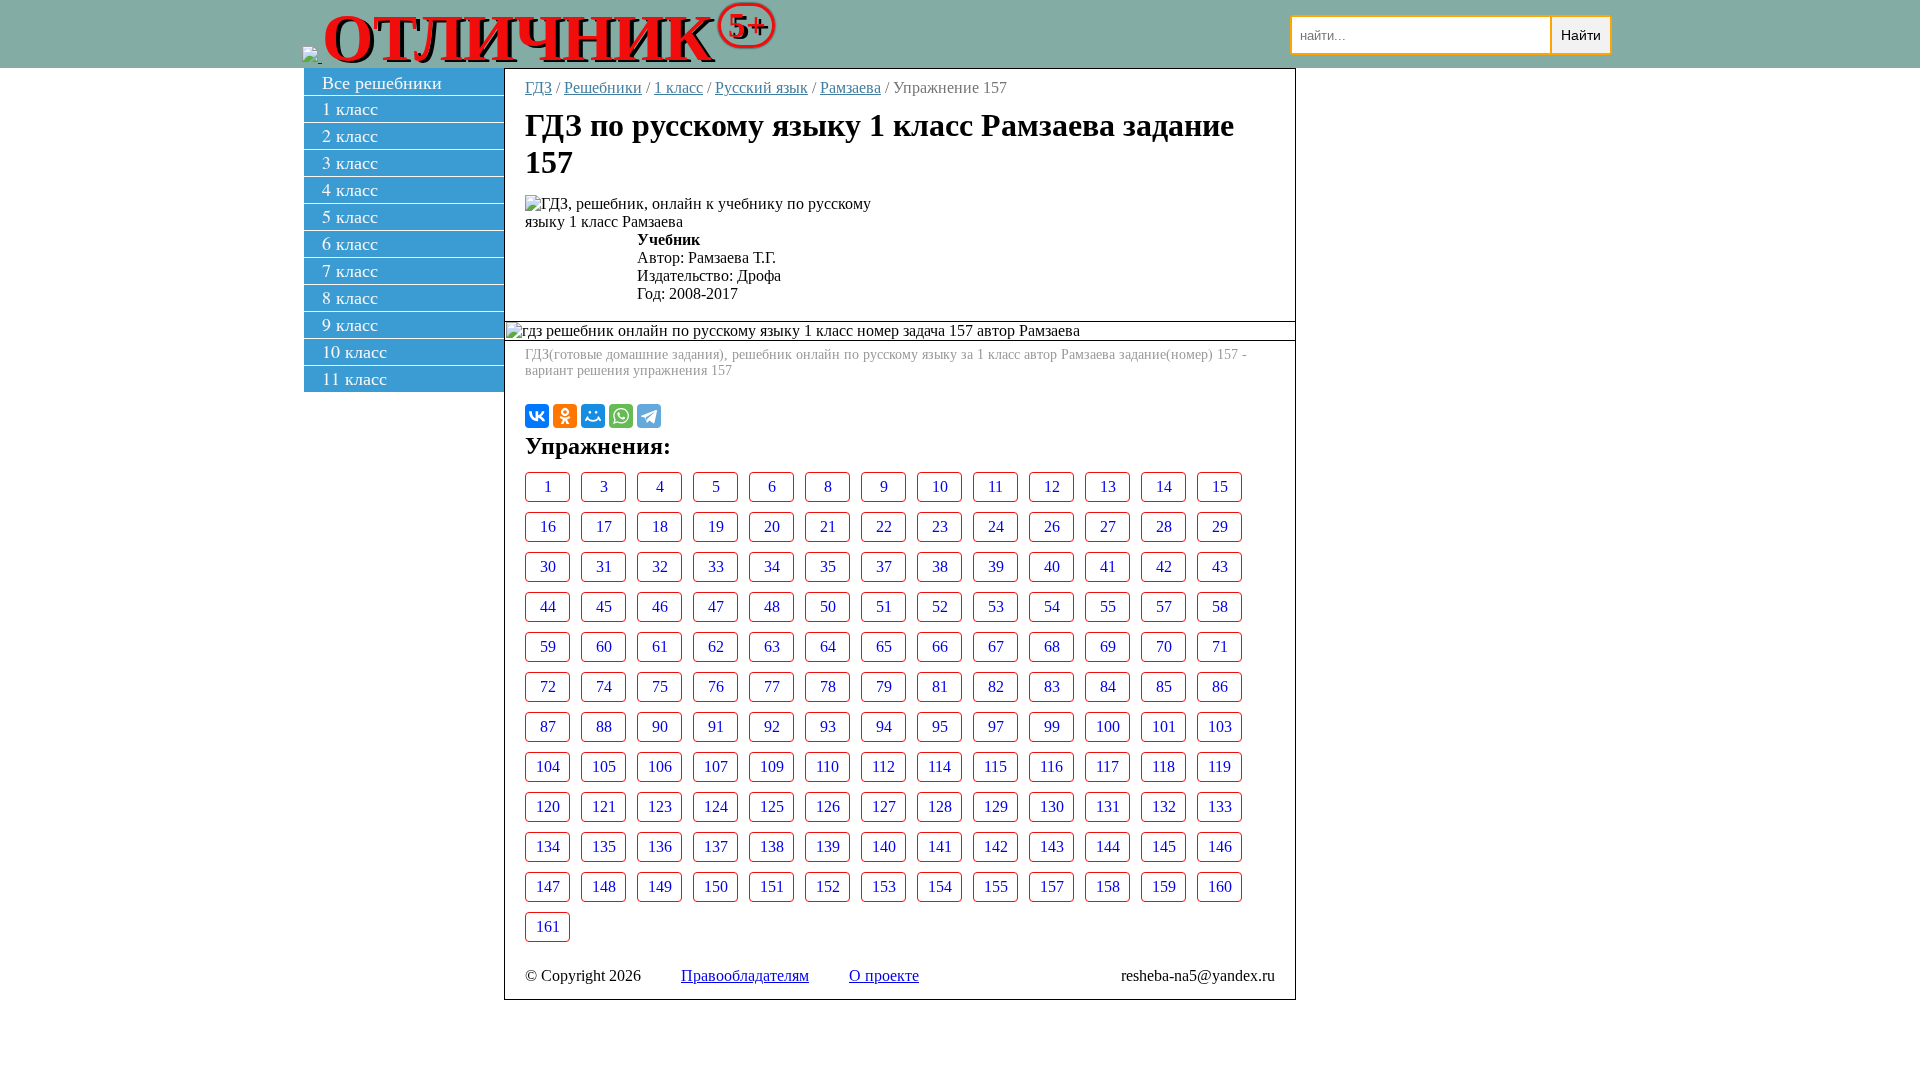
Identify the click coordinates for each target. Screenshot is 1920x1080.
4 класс (350, 189)
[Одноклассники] (565, 416)
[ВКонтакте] (537, 416)
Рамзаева (850, 87)
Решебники (603, 87)
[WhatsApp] (621, 416)
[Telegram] (649, 416)
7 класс (350, 270)
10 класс (354, 351)
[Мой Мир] (593, 416)
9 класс (350, 324)
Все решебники (382, 82)
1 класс (350, 108)
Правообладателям (745, 975)
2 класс (350, 135)
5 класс (350, 216)
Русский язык (761, 87)
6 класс (350, 243)
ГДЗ (538, 87)
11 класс (354, 378)
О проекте (884, 975)
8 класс (350, 297)
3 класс (350, 162)
